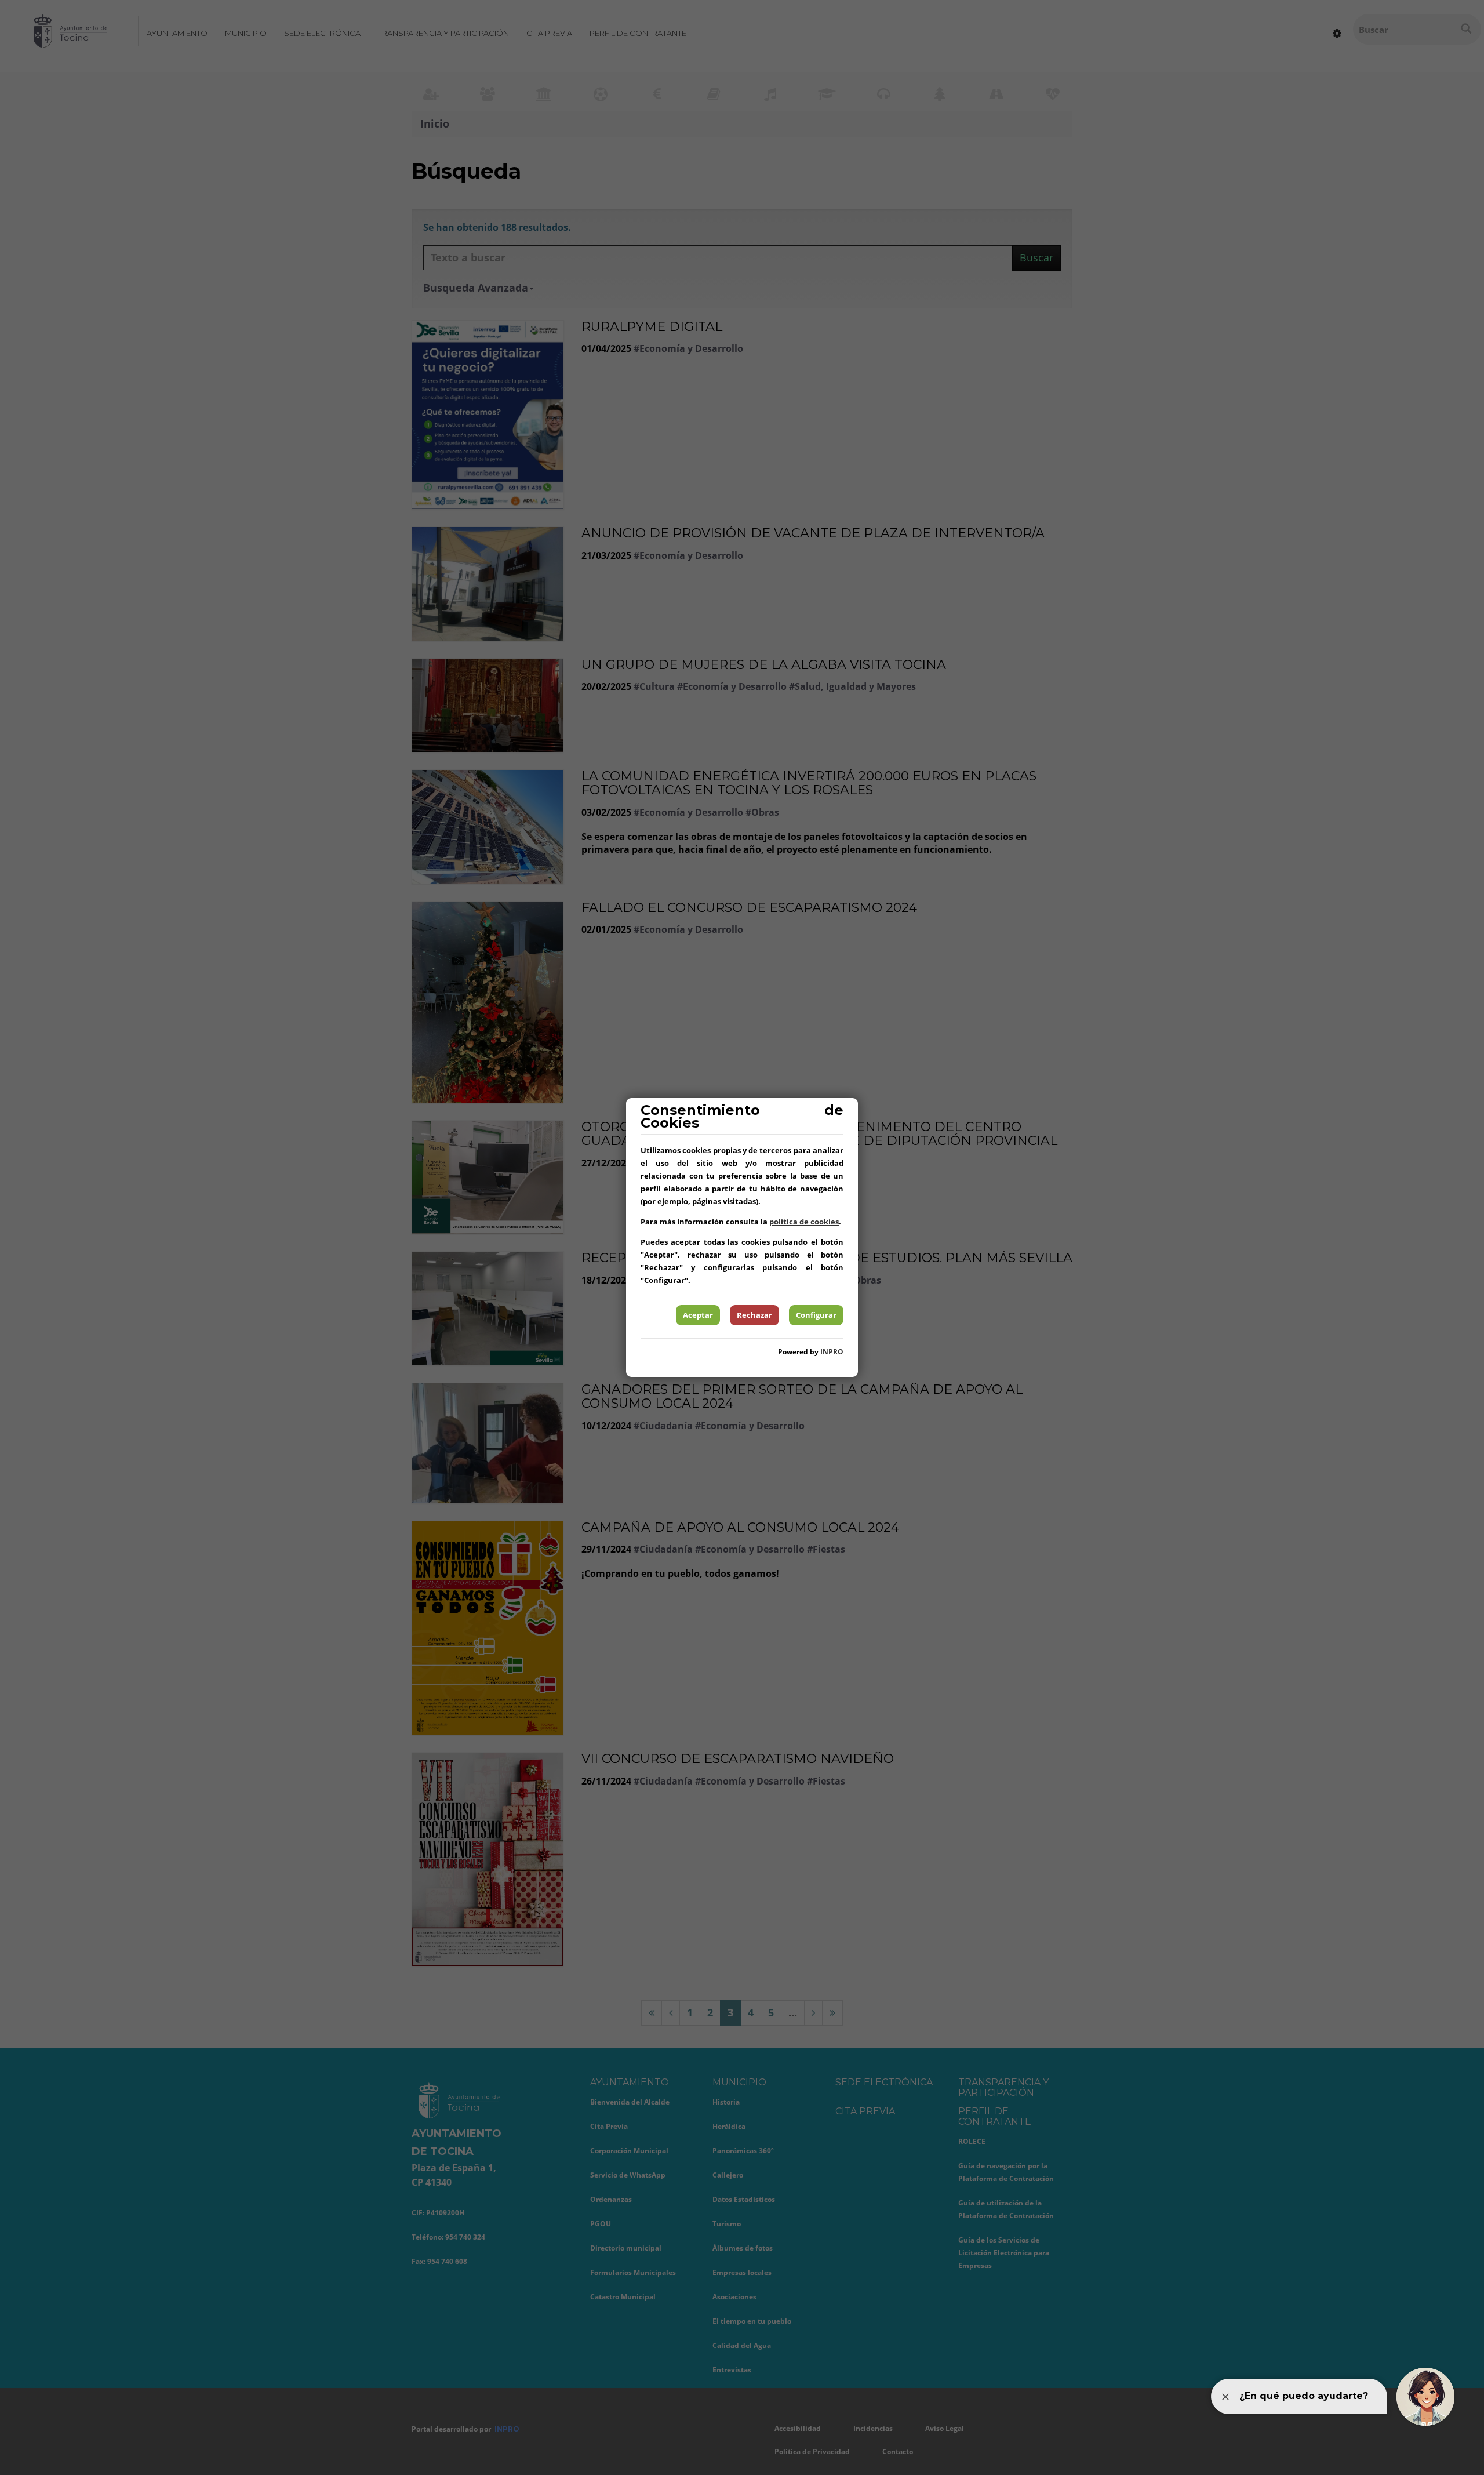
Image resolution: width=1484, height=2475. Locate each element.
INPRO (832, 1352)
